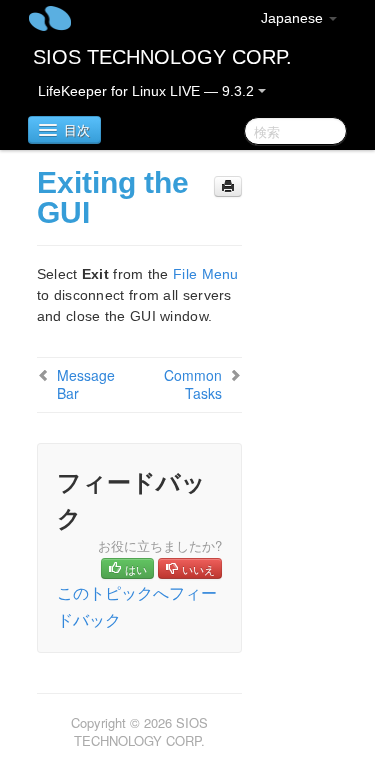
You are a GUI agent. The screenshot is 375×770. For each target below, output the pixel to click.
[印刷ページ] (228, 186)
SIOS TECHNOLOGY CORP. (162, 57)
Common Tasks (193, 384)
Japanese (294, 18)
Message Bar (86, 384)
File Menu (206, 274)
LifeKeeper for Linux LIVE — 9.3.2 (148, 91)
